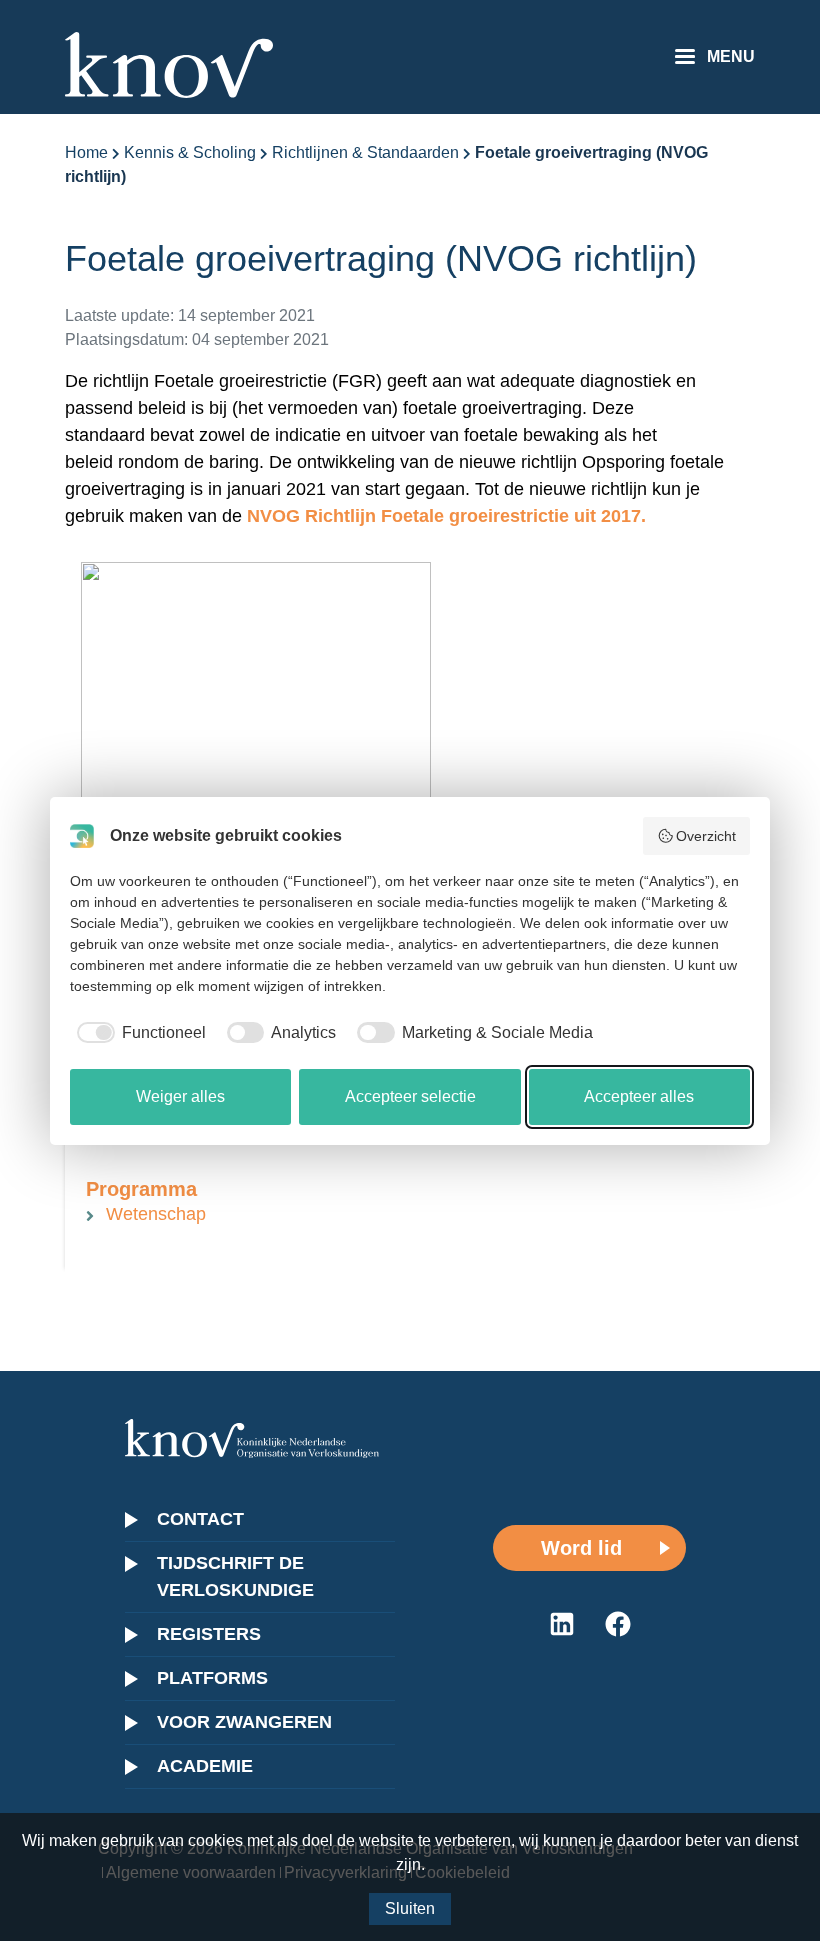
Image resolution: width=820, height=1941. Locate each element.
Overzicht (706, 836)
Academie (205, 1766)
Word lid (581, 1548)
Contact (200, 1519)
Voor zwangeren (244, 1722)
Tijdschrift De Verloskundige (235, 1576)
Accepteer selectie (410, 1096)
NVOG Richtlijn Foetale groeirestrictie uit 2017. (446, 516)
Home (86, 152)
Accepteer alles (639, 1096)
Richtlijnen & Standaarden (365, 152)
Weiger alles (180, 1096)
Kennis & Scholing (190, 152)
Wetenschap (156, 1214)
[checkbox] (138, 1033)
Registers (209, 1634)
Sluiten (410, 1908)
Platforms (212, 1678)
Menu (731, 56)
